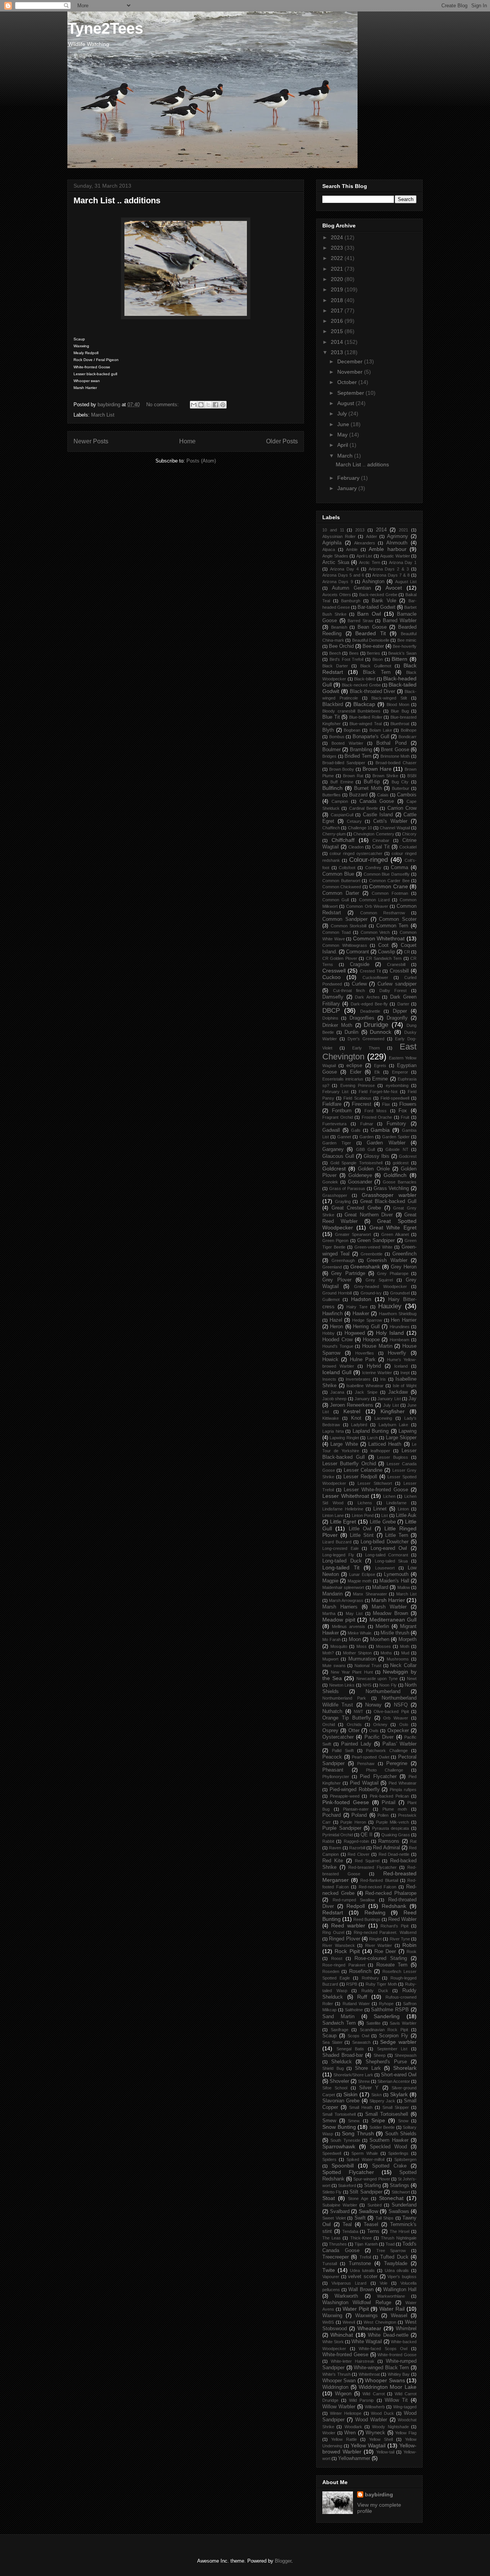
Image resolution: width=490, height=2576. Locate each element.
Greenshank (365, 1267)
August (346, 403)
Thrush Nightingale (399, 2238)
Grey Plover (337, 1280)
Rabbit (328, 1841)
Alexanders (365, 543)
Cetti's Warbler (390, 821)
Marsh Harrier (388, 1600)
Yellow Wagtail (368, 2445)
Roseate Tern (392, 1965)
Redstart (333, 1912)
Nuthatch (332, 1711)
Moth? (328, 1653)
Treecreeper (336, 2257)
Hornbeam (399, 1340)
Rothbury (370, 1978)
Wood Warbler (371, 2420)
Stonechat (391, 2198)
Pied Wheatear (403, 1783)
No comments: (163, 405)
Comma (399, 868)
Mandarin (332, 1594)
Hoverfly (397, 1353)
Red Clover (359, 1854)
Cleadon (356, 847)
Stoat (329, 2198)
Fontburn (342, 1111)
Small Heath (361, 2107)
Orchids (354, 1724)
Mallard (380, 1587)
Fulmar (367, 1124)
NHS (367, 1685)
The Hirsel (400, 2231)
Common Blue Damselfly (387, 874)
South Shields (401, 2134)
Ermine (380, 1079)
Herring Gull (366, 1327)
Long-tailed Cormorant (387, 1555)
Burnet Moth (368, 788)
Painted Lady (356, 1744)
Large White (344, 1444)
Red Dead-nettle (394, 1854)
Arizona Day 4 (344, 569)
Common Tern (392, 926)
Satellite (373, 2023)
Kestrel (352, 1411)
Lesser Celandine (363, 1470)
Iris (383, 1379)
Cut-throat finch (349, 991)
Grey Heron (404, 1267)
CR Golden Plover (340, 958)
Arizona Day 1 (403, 562)
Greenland (332, 1267)
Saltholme (354, 2010)
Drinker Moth (337, 1025)
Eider (356, 1072)
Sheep (380, 2055)
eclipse (354, 1066)
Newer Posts (91, 441)
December (351, 361)
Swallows (399, 2212)
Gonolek (330, 1182)
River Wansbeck (339, 1945)
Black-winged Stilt (389, 698)
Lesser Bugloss (393, 1457)
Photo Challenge (385, 1770)
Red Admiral (386, 1848)
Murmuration (362, 1659)
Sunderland (404, 2205)
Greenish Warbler (387, 1260)
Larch (372, 1438)
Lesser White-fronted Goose (376, 1490)
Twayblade (396, 2264)
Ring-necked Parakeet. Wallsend (385, 1932)
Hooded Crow (337, 1340)
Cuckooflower (375, 977)
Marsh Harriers (340, 1607)
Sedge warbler (398, 2042)
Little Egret (343, 1522)
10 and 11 (333, 530)
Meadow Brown (390, 1613)
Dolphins (330, 1018)
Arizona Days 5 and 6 (343, 575)
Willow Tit (396, 2400)
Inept (405, 1373)
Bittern (399, 659)
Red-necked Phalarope (391, 1893)
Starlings (399, 2185)
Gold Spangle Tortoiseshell (356, 1163)
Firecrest (362, 1104)
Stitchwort (401, 2192)
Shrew (364, 2081)
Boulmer (332, 750)
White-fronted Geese (345, 2355)
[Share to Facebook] (216, 405)
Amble (352, 549)
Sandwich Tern (339, 2023)
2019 (338, 289)
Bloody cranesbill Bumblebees (351, 711)
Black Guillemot (376, 666)
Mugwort (330, 1659)
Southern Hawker (389, 2140)
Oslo (404, 1724)
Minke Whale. (360, 1633)
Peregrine (397, 1764)
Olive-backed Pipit (391, 1711)
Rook (412, 1952)
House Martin (377, 1346)
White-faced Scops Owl (383, 2349)
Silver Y (369, 2088)
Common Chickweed (342, 887)
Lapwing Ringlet (344, 1438)
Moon (355, 1639)
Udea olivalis (397, 2270)
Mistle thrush (395, 1633)
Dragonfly (397, 1018)
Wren (350, 2433)
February (349, 478)
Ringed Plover (344, 1939)
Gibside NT (397, 1149)
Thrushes (338, 2244)
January (348, 488)
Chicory (409, 834)
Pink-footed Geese (346, 1802)
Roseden (331, 1971)
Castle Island (378, 815)
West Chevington (380, 2322)
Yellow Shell (381, 2439)
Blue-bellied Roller (366, 717)
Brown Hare (377, 769)
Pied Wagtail (364, 1783)
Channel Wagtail (395, 828)
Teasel (371, 2225)
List (385, 1515)
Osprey (330, 1731)
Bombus (337, 737)
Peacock (332, 1757)
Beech (335, 653)
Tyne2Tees (105, 28)
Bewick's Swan (402, 653)
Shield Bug (333, 2068)
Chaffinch (331, 828)
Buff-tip (372, 782)
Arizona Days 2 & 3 (389, 569)
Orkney (380, 1724)
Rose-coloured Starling (381, 1958)
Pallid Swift (343, 1751)
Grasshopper (335, 1195)
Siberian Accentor (394, 2081)
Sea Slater (332, 2042)
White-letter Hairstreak (353, 2361)
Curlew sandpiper (397, 984)
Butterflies (332, 795)
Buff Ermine (342, 782)
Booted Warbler (347, 743)
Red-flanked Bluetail (379, 1880)
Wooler (329, 2433)
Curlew (359, 984)
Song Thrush (358, 2133)
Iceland (401, 1366)
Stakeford (347, 2185)
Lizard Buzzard (337, 1542)
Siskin (350, 2094)
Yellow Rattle (344, 2439)
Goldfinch (395, 1175)
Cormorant (358, 952)
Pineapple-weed (345, 1796)
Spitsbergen (405, 2159)
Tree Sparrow (391, 2251)
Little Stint (362, 1535)
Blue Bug (400, 711)
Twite (329, 2270)
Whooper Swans (385, 2380)
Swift (360, 2218)
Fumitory (396, 1124)
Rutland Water (356, 2004)
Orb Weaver (396, 1718)
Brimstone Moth (395, 756)
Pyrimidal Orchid (338, 1835)
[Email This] (194, 405)
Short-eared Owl (399, 2075)
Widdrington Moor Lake (388, 2387)
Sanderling (387, 2016)
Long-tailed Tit (341, 1568)
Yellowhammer (354, 2458)
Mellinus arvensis (349, 1626)
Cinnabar (381, 840)
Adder (372, 536)
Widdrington (335, 2387)
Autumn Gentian (351, 588)
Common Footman (390, 893)
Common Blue (338, 874)
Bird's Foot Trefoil (347, 659)
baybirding (379, 2494)
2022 (338, 258)
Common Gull (336, 900)
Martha (329, 1613)
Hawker (361, 1314)
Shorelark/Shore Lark (353, 2075)
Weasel (399, 2316)
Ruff (362, 1997)
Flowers (408, 1104)
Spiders (329, 2159)
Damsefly (333, 997)
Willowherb (375, 2407)
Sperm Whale (365, 2153)
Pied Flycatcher (378, 1777)
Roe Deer (385, 1952)
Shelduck (341, 2062)
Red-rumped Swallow (354, 1900)
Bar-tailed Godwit (376, 607)
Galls (356, 1130)
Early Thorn (366, 1048)
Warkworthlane (391, 2296)
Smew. (354, 2121)
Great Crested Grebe (356, 1208)
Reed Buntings (367, 1919)
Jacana (337, 1392)
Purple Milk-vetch (393, 1822)
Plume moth (395, 1809)
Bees (354, 653)
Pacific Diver (379, 1737)
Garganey (333, 1149)
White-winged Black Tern (381, 2368)
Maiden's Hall (394, 1581)
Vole (384, 2283)
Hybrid (374, 1366)
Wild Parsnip (361, 2400)
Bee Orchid (341, 646)
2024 (338, 237)
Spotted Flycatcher (348, 2172)
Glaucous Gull (338, 1156)
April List (364, 556)
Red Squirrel (367, 1861)
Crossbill (399, 971)
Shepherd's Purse (386, 2062)
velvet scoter (363, 2277)
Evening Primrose (358, 1085)
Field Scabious (357, 1098)
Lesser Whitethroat (346, 1496)
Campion (340, 801)
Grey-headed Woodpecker (381, 1286)
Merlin (382, 1626)
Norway (373, 1705)
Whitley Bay (399, 2374)
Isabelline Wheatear (365, 1386)
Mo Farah (332, 1639)
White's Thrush (336, 2374)
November (351, 372)
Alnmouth (397, 543)
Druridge (376, 1025)
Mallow (404, 1587)
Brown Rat (353, 776)
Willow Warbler (339, 2407)
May (343, 435)
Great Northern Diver (369, 1215)
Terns (373, 2231)
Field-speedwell (395, 1098)
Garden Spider (396, 1137)
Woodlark (353, 2427)
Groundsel (400, 1293)
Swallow (368, 2211)
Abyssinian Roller (339, 536)
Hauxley (390, 1306)
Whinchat (342, 2335)
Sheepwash (406, 2055)
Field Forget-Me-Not (378, 1092)
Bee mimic (407, 640)
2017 (338, 311)
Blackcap (364, 704)
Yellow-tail (385, 2452)
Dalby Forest (393, 991)
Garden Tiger (337, 1143)
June (344, 424)
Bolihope (409, 730)
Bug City (400, 782)
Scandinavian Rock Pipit (384, 2030)
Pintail (389, 1803)
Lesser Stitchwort (375, 1483)
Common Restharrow (383, 913)
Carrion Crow (402, 808)
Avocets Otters (337, 595)
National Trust (368, 1666)
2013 (338, 352)
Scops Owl (358, 2036)
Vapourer (331, 2277)
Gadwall (331, 1130)
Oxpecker (398, 1731)
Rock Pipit (347, 1951)
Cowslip (386, 952)
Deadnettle (370, 1011)
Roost (337, 1958)
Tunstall (330, 2264)
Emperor (400, 1072)
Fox (403, 1111)
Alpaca (329, 549)
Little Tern (397, 1535)
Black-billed (365, 679)
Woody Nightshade (390, 2427)
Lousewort (385, 1568)
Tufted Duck (394, 2257)
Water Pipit (356, 2309)
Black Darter (335, 666)
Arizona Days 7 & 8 (391, 575)
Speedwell (332, 2153)
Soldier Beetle (382, 2127)
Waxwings (367, 2316)
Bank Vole (384, 601)
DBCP (331, 1011)
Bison (378, 659)
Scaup (329, 2036)
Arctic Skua (336, 562)
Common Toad (336, 932)
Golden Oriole (374, 1169)
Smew (329, 2121)
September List (392, 2049)
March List (103, 415)
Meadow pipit (339, 1620)
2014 (338, 342)
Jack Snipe (366, 1392)
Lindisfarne (396, 1503)
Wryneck (375, 2433)
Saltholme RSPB (390, 2010)
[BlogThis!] (201, 405)
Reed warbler (348, 1925)
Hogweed (355, 1333)
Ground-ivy (371, 1293)
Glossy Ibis (376, 1156)
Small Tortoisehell (339, 2114)
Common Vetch (375, 932)
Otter (354, 1731)
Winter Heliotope (346, 2413)
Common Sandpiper (345, 919)
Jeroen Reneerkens (352, 1405)
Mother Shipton (357, 1653)
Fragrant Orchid (338, 1117)
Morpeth (408, 1639)
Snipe (378, 2120)
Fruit (405, 1117)
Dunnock (381, 1032)
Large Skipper (401, 1438)
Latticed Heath (385, 1444)
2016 (338, 321)
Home (187, 441)
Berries (373, 653)
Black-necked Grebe (361, 685)
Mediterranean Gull (393, 1620)
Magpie (330, 1581)
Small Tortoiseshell (387, 2114)
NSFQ (401, 1705)
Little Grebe (383, 1522)
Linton (403, 1509)
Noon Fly (388, 1685)
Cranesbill (396, 964)
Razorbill (357, 1848)
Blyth (328, 730)
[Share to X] (208, 405)
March (346, 456)
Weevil (349, 2322)
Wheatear (369, 2328)
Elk (377, 1072)
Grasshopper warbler (389, 1195)
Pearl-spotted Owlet (371, 1757)
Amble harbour (388, 549)
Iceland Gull (337, 1372)
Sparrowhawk (339, 2146)
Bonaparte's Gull (371, 737)
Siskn (376, 2095)
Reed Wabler (402, 1919)
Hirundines (400, 1327)
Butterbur (401, 788)
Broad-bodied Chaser (396, 763)
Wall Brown (361, 2290)
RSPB (352, 1984)
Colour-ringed (368, 860)
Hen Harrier (404, 1320)
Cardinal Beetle (363, 808)
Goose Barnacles (400, 1182)
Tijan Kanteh (366, 2244)
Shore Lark (368, 2068)
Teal (347, 2225)
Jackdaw (398, 1392)
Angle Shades (335, 556)
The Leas (332, 2238)
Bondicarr (408, 737)
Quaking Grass (396, 1835)
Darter (403, 1004)
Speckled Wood (388, 2147)
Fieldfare (332, 1104)
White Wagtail (367, 2342)
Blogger (283, 2561)
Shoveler (339, 2081)
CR (407, 952)
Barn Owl (369, 614)
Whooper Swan (339, 2381)
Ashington (373, 582)
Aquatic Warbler (395, 556)
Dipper (400, 1011)
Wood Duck (382, 2413)
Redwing (375, 1912)
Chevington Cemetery (374, 834)
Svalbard (340, 2212)
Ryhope (386, 2004)
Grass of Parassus (347, 1188)
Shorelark (405, 2068)
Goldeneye (360, 1175)
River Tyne (400, 1939)
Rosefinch (360, 1971)
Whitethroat (369, 2374)
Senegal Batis (350, 2049)
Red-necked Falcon (378, 1887)
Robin (409, 1945)
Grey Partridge (348, 1273)
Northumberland (383, 1692)
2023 (338, 248)
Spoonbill (343, 2166)
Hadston (361, 1299)
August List (406, 582)
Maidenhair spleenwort (343, 1587)
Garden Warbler (386, 1143)
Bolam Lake (381, 730)
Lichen (389, 1496)
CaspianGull (342, 815)
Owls (374, 1731)
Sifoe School (335, 2088)
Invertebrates (358, 1379)
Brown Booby (342, 769)
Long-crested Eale (341, 1548)
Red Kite (333, 1861)
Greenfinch (404, 1254)
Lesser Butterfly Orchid (349, 1464)
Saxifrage (340, 2030)
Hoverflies (365, 1353)
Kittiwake (331, 1418)
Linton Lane (333, 1515)
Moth (405, 1646)
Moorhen (380, 1639)
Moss (362, 1646)
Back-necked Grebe (378, 595)
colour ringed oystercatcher (356, 853)
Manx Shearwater (370, 1594)
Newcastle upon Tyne (377, 1679)
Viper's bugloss (402, 2277)
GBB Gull (365, 1149)
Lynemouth (396, 1574)
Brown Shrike (385, 776)
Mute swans (334, 1666)
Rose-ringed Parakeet (344, 1965)
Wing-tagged (405, 2407)
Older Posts (282, 441)
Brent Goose (395, 750)
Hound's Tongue (338, 1346)
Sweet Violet (334, 2218)
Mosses (383, 1646)
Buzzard (358, 795)
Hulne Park (363, 1360)
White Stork (333, 2342)
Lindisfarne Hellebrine (343, 1509)
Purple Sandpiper (342, 1828)
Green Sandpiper (376, 1241)
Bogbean (352, 730)
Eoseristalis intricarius (343, 1079)
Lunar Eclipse (362, 1574)
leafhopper (380, 1451)
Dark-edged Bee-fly (369, 1004)
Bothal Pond (391, 743)
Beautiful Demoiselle (371, 640)
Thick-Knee (361, 2238)
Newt (412, 1679)
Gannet (344, 1137)
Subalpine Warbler (340, 2205)
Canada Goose (377, 801)
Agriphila (332, 543)
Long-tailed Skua (391, 1561)
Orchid (329, 1724)
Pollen (383, 1815)
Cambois (407, 795)
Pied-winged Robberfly (355, 1790)
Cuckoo (332, 977)
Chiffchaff (343, 840)
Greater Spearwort (353, 1234)
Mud (405, 1653)
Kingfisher (393, 1411)
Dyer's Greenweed (366, 1039)
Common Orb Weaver (367, 906)
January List (389, 1399)
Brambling (361, 750)
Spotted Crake (389, 2166)
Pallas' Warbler (399, 1744)
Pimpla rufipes (403, 1790)
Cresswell (334, 971)
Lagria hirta (333, 1431)
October (348, 382)
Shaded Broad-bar (343, 2055)
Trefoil (365, 2257)
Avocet (394, 588)
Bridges (329, 756)
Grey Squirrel (379, 1280)
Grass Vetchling (391, 1188)
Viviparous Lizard (349, 2283)
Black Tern (376, 672)
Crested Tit (370, 971)
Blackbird (333, 704)
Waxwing (332, 2316)
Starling (372, 2185)
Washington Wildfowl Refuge (357, 2303)
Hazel (336, 1320)
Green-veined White (373, 1247)
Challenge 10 (360, 828)
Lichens (365, 1503)
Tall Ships (385, 2218)
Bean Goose (372, 627)
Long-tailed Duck (342, 1561)
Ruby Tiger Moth (381, 1984)
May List (354, 1613)
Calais (383, 795)
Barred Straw (360, 621)
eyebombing (397, 1085)
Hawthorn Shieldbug (398, 1314)
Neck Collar (403, 1666)
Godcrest (408, 1156)
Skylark (399, 2094)
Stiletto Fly (332, 2192)
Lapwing (408, 1431)
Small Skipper (396, 2107)
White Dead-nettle (388, 2335)
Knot (356, 1418)
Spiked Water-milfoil (365, 2159)
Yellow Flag (406, 2433)
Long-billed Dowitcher (385, 1542)
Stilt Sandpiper (366, 2192)
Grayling (343, 1201)
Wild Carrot (373, 2394)
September (351, 393)
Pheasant (333, 1770)
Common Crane (388, 886)
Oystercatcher (338, 1737)
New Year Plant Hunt (352, 1672)
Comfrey (373, 868)
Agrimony (398, 536)
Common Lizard (374, 900)
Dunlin (351, 1032)
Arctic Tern (370, 562)
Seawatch (361, 2042)
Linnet (380, 1509)
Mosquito (339, 1646)
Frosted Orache (377, 1117)
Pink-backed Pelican (389, 1796)
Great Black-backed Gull (388, 1201)
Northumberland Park (344, 1698)
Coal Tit (381, 847)
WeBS (328, 2322)
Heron (336, 1327)
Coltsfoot (347, 868)
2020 (338, 279)
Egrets (380, 1066)
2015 (338, 331)
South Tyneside (345, 2140)
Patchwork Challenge (387, 1751)
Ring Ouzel (333, 1932)
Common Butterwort (341, 881)
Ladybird (359, 1425)
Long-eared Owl (389, 1548)
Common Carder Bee (389, 881)
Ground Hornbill (337, 1293)
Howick (330, 1360)
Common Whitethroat (379, 938)
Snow (403, 2121)
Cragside (360, 964)
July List (391, 1405)
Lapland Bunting (371, 1431)
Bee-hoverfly (405, 646)
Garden (367, 1137)
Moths (386, 1653)
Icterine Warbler (377, 1373)
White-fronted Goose (397, 2355)
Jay (412, 1399)
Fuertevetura (334, 1124)
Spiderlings (398, 2153)
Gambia (380, 1130)
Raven (335, 1848)
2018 (338, 300)
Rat (413, 1841)
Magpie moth (359, 1581)
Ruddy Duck (375, 1991)
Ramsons (389, 1841)
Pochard (332, 1815)
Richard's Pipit (394, 1926)
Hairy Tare (357, 1307)
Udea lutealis (362, 2270)
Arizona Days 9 (338, 582)
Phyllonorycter (336, 1777)
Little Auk (406, 1515)
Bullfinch (332, 788)
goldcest (401, 1163)
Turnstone (360, 2264)
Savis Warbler (403, 2023)
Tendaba (350, 2231)
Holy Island (390, 1333)
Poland (359, 1815)
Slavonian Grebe (341, 2101)
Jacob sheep (334, 1399)
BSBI (412, 776)
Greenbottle (372, 1254)
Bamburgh (351, 601)
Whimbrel (406, 2329)
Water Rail (392, 2309)
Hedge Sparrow (367, 1320)
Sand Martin (338, 2017)
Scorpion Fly (394, 2036)
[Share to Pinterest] (223, 405)
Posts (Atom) (201, 461)
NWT (359, 1711)
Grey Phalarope (393, 1273)
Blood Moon (398, 704)
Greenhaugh (343, 1260)
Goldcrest (334, 1169)
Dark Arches (367, 997)
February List (335, 1092)
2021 (338, 269)
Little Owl (360, 1529)
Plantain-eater (356, 1809)
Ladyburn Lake (394, 1425)
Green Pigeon (335, 1241)
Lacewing (383, 1418)
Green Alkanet (395, 1234)
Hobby (328, 1333)
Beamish (339, 627)
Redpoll (356, 1906)
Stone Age (358, 2198)
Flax (386, 1104)
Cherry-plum (334, 834)
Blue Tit (331, 717)
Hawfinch (332, 1314)
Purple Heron (353, 1822)
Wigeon (343, 2394)
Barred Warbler (400, 621)
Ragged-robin (356, 1841)
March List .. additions (117, 200)
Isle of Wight (405, 1386)
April (343, 445)
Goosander (360, 1182)
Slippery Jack (382, 2101)
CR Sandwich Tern (384, 958)
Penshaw (366, 1764)
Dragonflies (362, 1018)
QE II (367, 1835)
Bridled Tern (358, 756)
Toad (390, 2244)
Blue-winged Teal (366, 724)
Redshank (394, 1906)
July (343, 414)
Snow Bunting (339, 2127)
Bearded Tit (371, 633)
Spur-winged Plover (372, 2179)
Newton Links (342, 1685)
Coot (383, 945)
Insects (329, 1379)
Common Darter (341, 893)
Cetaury (354, 821)
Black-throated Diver (373, 691)
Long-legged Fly (338, 1555)
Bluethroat (400, 724)
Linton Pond (363, 1515)
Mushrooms (398, 1659)
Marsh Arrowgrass (346, 1600)
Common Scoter (398, 919)
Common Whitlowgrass (345, 945)
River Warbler (379, 1945)
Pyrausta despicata (391, 1828)
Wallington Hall (400, 2290)
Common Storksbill (349, 926)
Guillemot (331, 1299)
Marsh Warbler (389, 1607)
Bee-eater (373, 646)
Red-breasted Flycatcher (372, 1867)
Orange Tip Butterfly (347, 1718)
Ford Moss (376, 1111)
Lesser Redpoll (360, 1477)
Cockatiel (408, 847)
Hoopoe (371, 1340)
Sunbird (375, 2205)
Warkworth (346, 2296)
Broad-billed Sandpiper (344, 763)
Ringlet (375, 1939)
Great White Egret (393, 1228)
